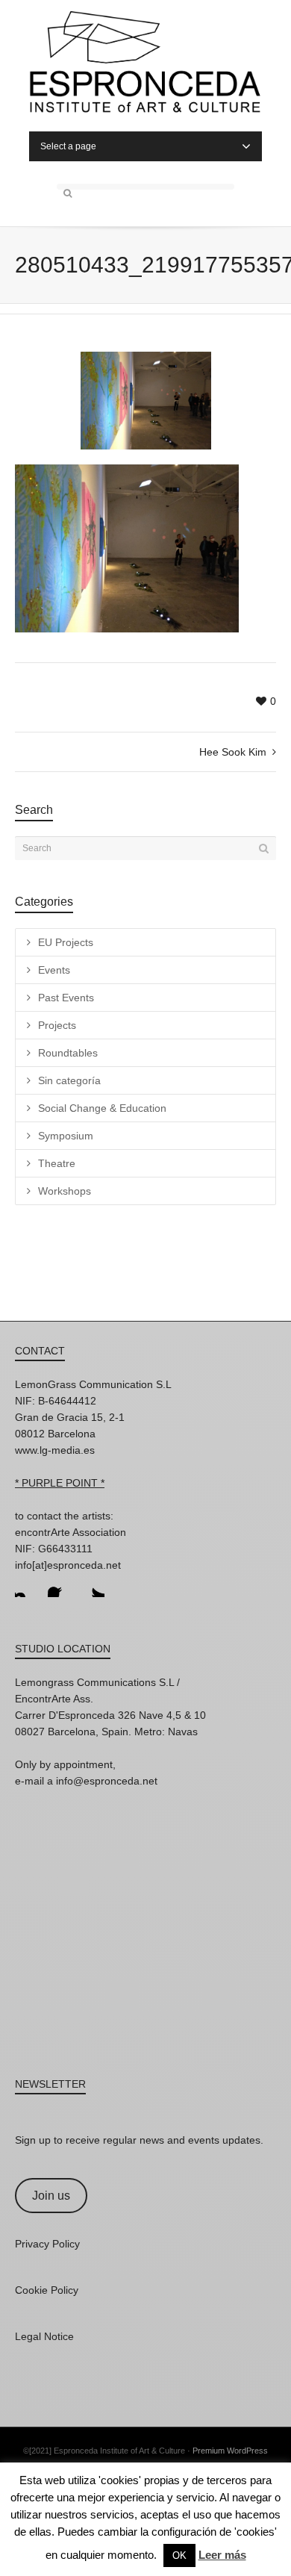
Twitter (93, 1585)
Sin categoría (69, 1080)
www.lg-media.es (55, 1450)
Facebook (60, 1585)
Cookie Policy (47, 2290)
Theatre (57, 1163)
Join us (51, 2196)
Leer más (222, 2555)
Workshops (65, 1191)
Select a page (68, 146)
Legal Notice (44, 2336)
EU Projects (66, 942)
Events (54, 970)
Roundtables (68, 1053)
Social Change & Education (102, 1108)
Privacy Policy (47, 2244)
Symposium (66, 1136)
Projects (57, 1025)
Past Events (66, 998)
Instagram (27, 1585)
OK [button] (179, 2555)
